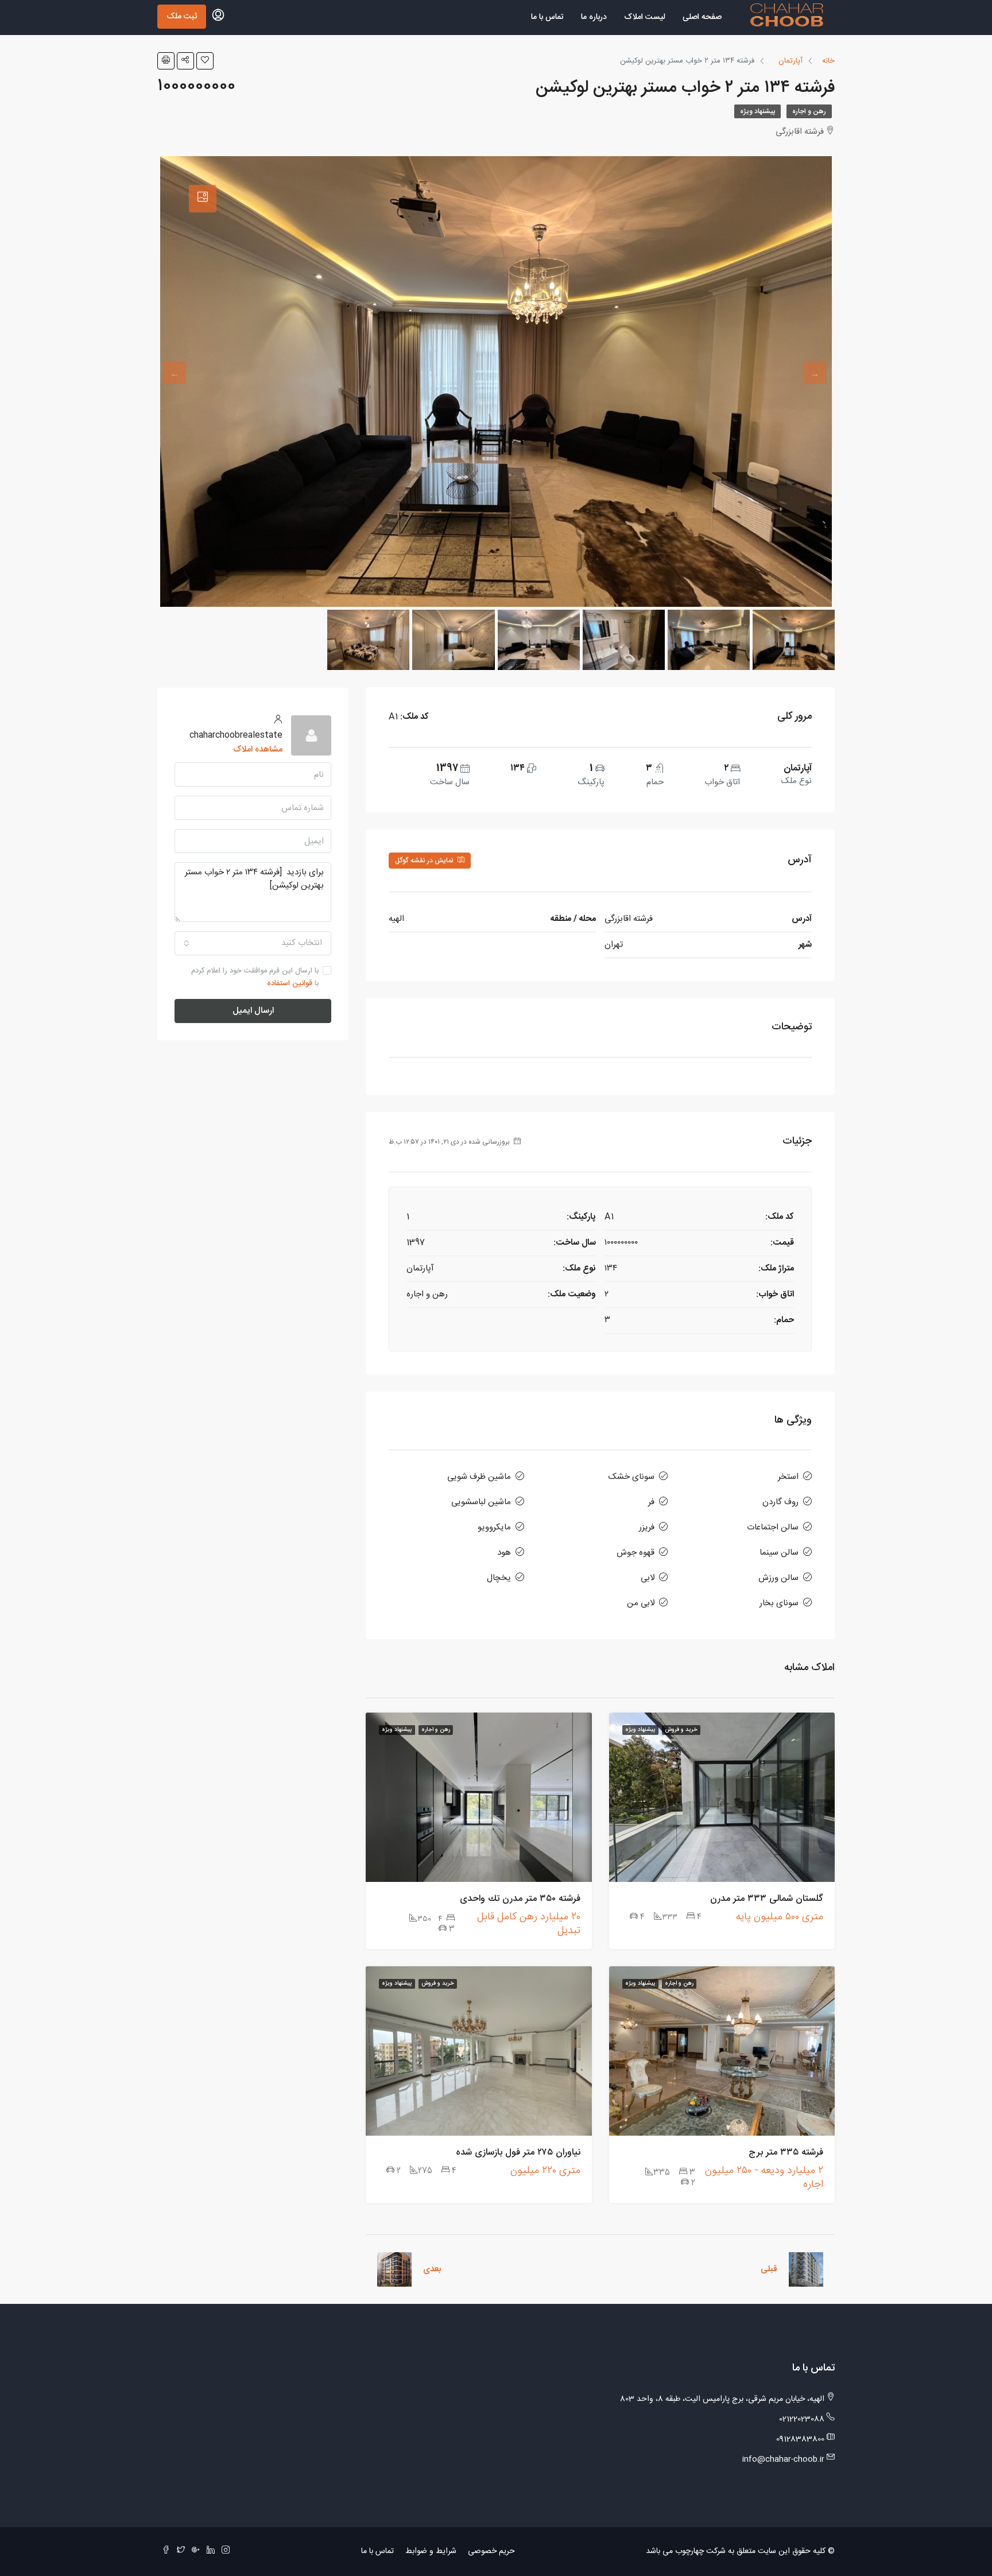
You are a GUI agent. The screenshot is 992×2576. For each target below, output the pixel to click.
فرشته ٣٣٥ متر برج (786, 2153)
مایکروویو (494, 1527)
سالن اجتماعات (773, 1527)
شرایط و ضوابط (431, 2551)
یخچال (499, 1578)
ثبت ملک (182, 17)
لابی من (641, 1603)
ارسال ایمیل (253, 1011)
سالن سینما (779, 1553)
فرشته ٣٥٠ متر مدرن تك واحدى (520, 1899)
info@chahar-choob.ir (783, 2459)
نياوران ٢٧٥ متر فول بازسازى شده (518, 2153)
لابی (648, 1578)
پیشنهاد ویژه (757, 111)
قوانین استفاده (290, 983)
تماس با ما (547, 17)
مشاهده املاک (258, 749)
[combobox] (253, 943)
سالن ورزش (778, 1578)
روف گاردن (780, 1502)
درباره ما (594, 17)
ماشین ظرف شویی (479, 1477)
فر (651, 1502)
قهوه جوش (635, 1553)
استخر (788, 1477)
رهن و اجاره (809, 111)
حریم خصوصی (491, 2551)
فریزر (647, 1527)
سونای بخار (779, 1603)
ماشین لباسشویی (481, 1502)
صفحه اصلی (702, 17)
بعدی (432, 2269)
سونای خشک (631, 1477)
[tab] (203, 199)
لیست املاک (645, 17)
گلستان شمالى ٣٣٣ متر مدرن (767, 1899)
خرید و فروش (681, 1730)
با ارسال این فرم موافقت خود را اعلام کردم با (255, 977)
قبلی (769, 2269)
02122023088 (802, 2419)
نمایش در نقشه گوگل (425, 861)
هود (504, 1553)
